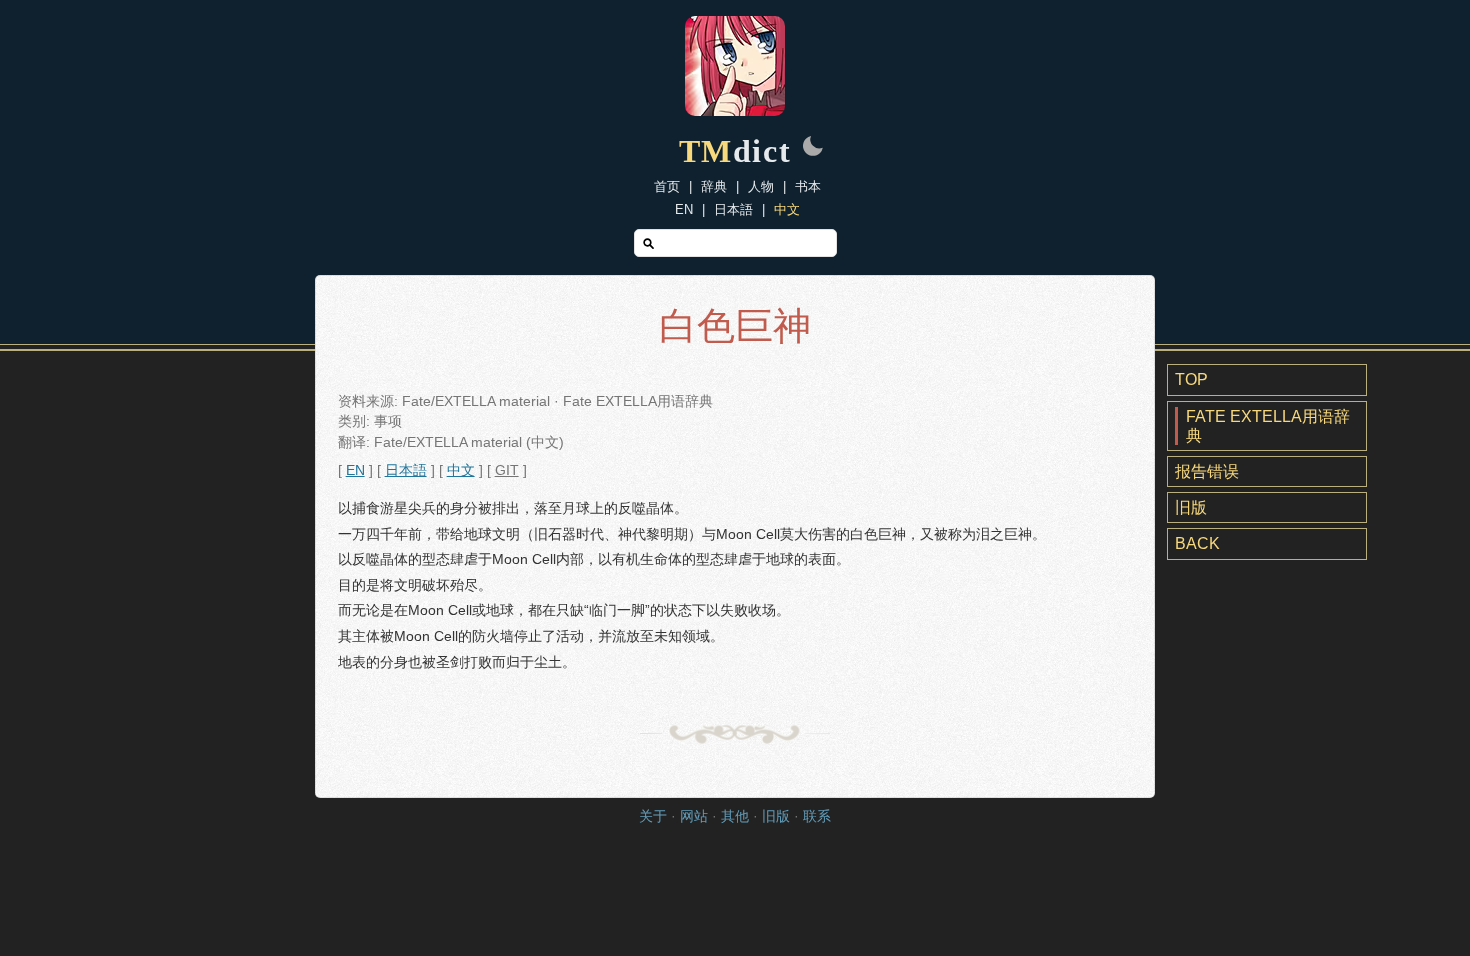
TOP (1191, 379)
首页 (667, 186)
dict (735, 151)
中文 (787, 209)
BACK (1197, 543)
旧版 (1191, 507)
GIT (507, 470)
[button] (813, 148)
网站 (694, 816)
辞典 (714, 186)
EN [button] (355, 470)
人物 (761, 186)
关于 (653, 816)
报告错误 (1207, 471)
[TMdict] (735, 110)
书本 (808, 186)
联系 (817, 816)
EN (684, 209)
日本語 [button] (406, 470)
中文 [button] (461, 470)
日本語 (733, 209)
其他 (735, 816)
